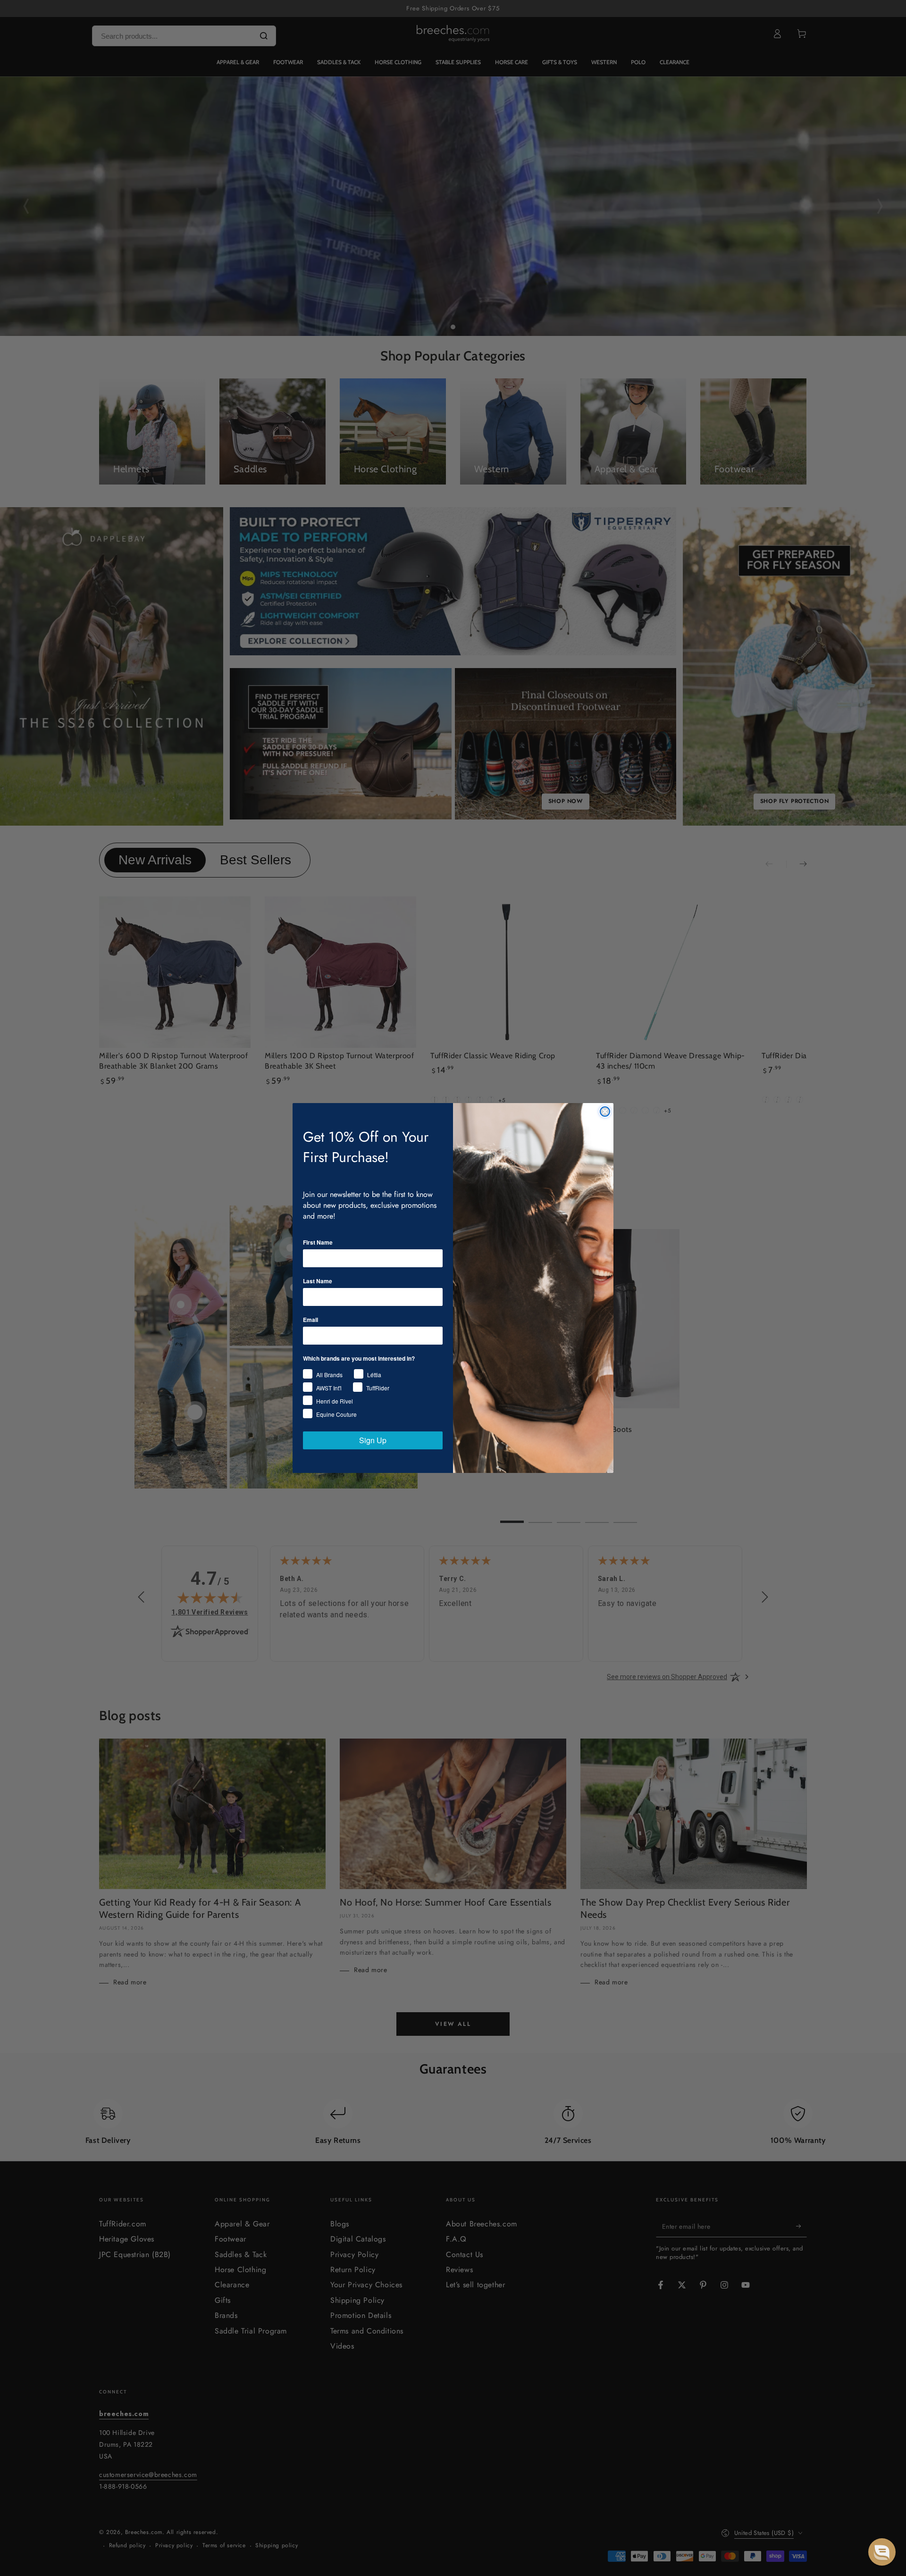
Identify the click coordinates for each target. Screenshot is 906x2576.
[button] (882, 2552)
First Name (318, 1242)
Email (310, 1320)
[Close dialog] (605, 1112)
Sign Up (373, 1440)
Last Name (318, 1281)
